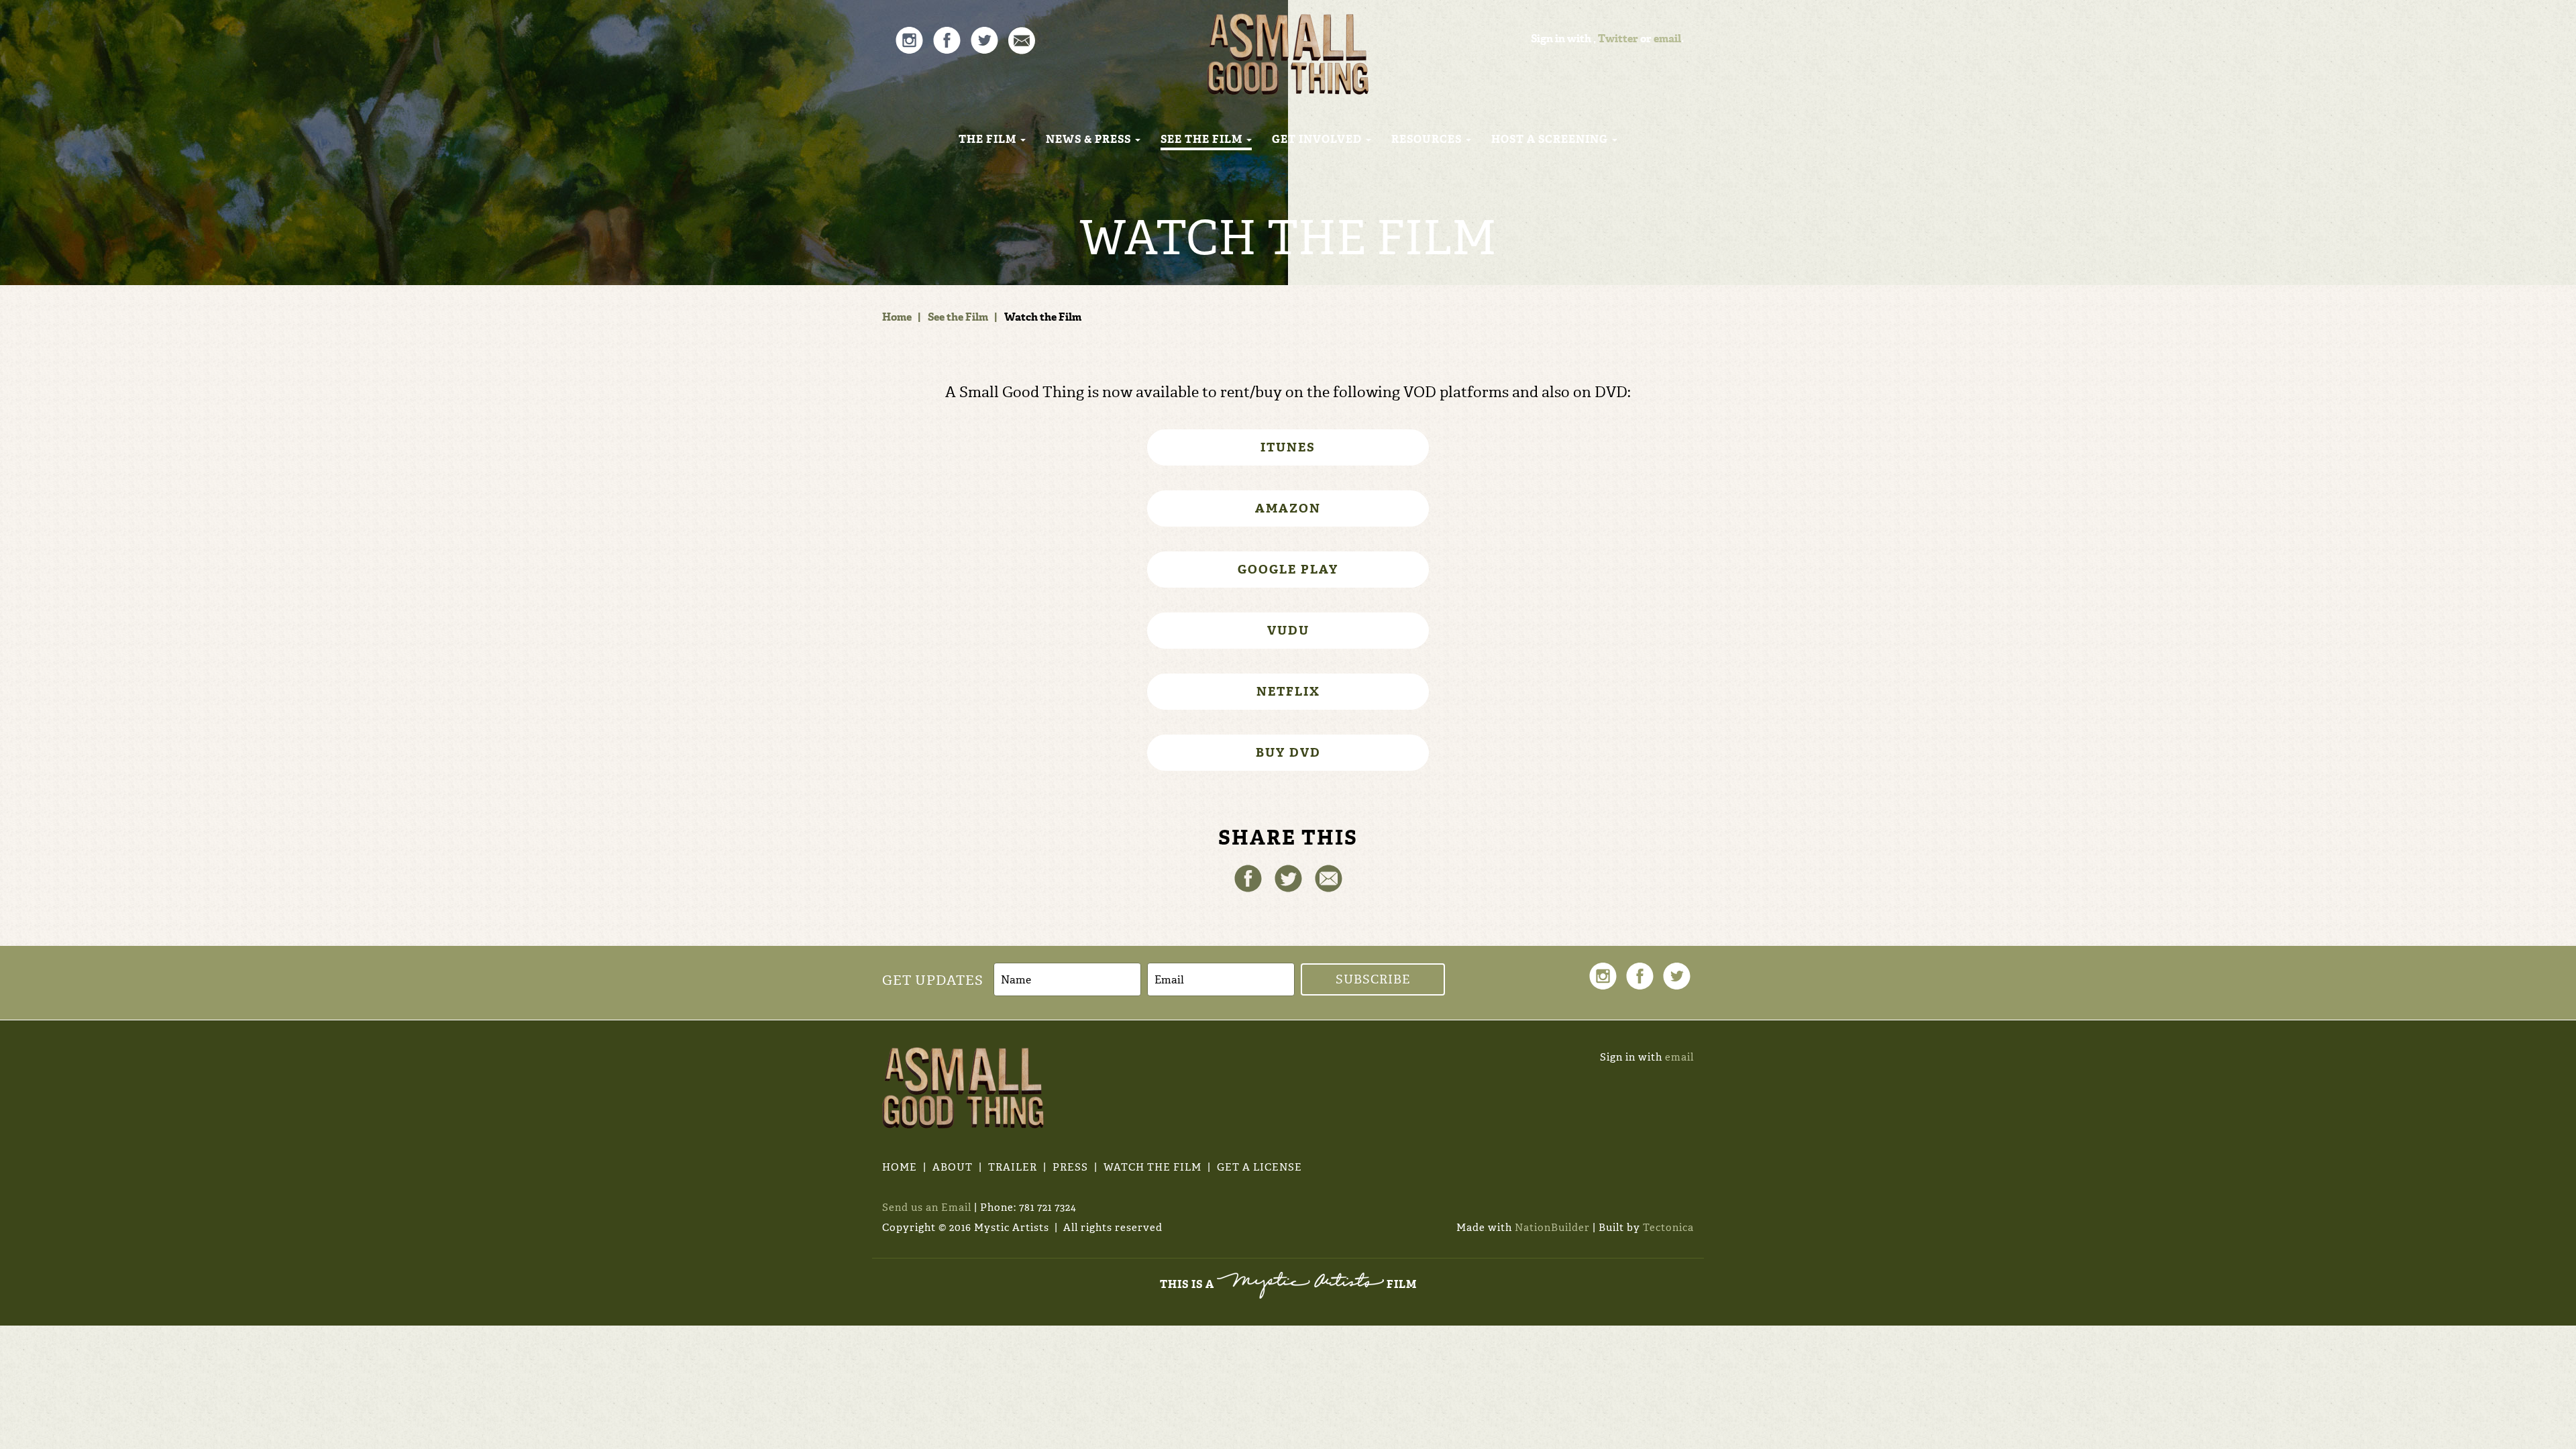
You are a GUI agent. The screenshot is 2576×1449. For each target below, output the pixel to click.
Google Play (1288, 570)
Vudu (1288, 631)
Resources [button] (1428, 139)
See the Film (958, 317)
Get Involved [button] (1318, 139)
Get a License (1259, 1167)
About (953, 1167)
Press (1070, 1167)
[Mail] (1329, 877)
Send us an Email (927, 1207)
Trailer (1013, 1167)
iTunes (1288, 447)
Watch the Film (1152, 1167)
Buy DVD (1288, 753)
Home (897, 317)
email (1667, 39)
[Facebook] (1248, 877)
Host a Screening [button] (1551, 139)
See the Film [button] (1203, 139)
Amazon (1288, 508)
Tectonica (1668, 1228)
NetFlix (1288, 692)
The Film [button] (989, 139)
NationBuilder (1552, 1228)
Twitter (1618, 39)
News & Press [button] (1090, 139)
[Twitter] (1288, 877)
